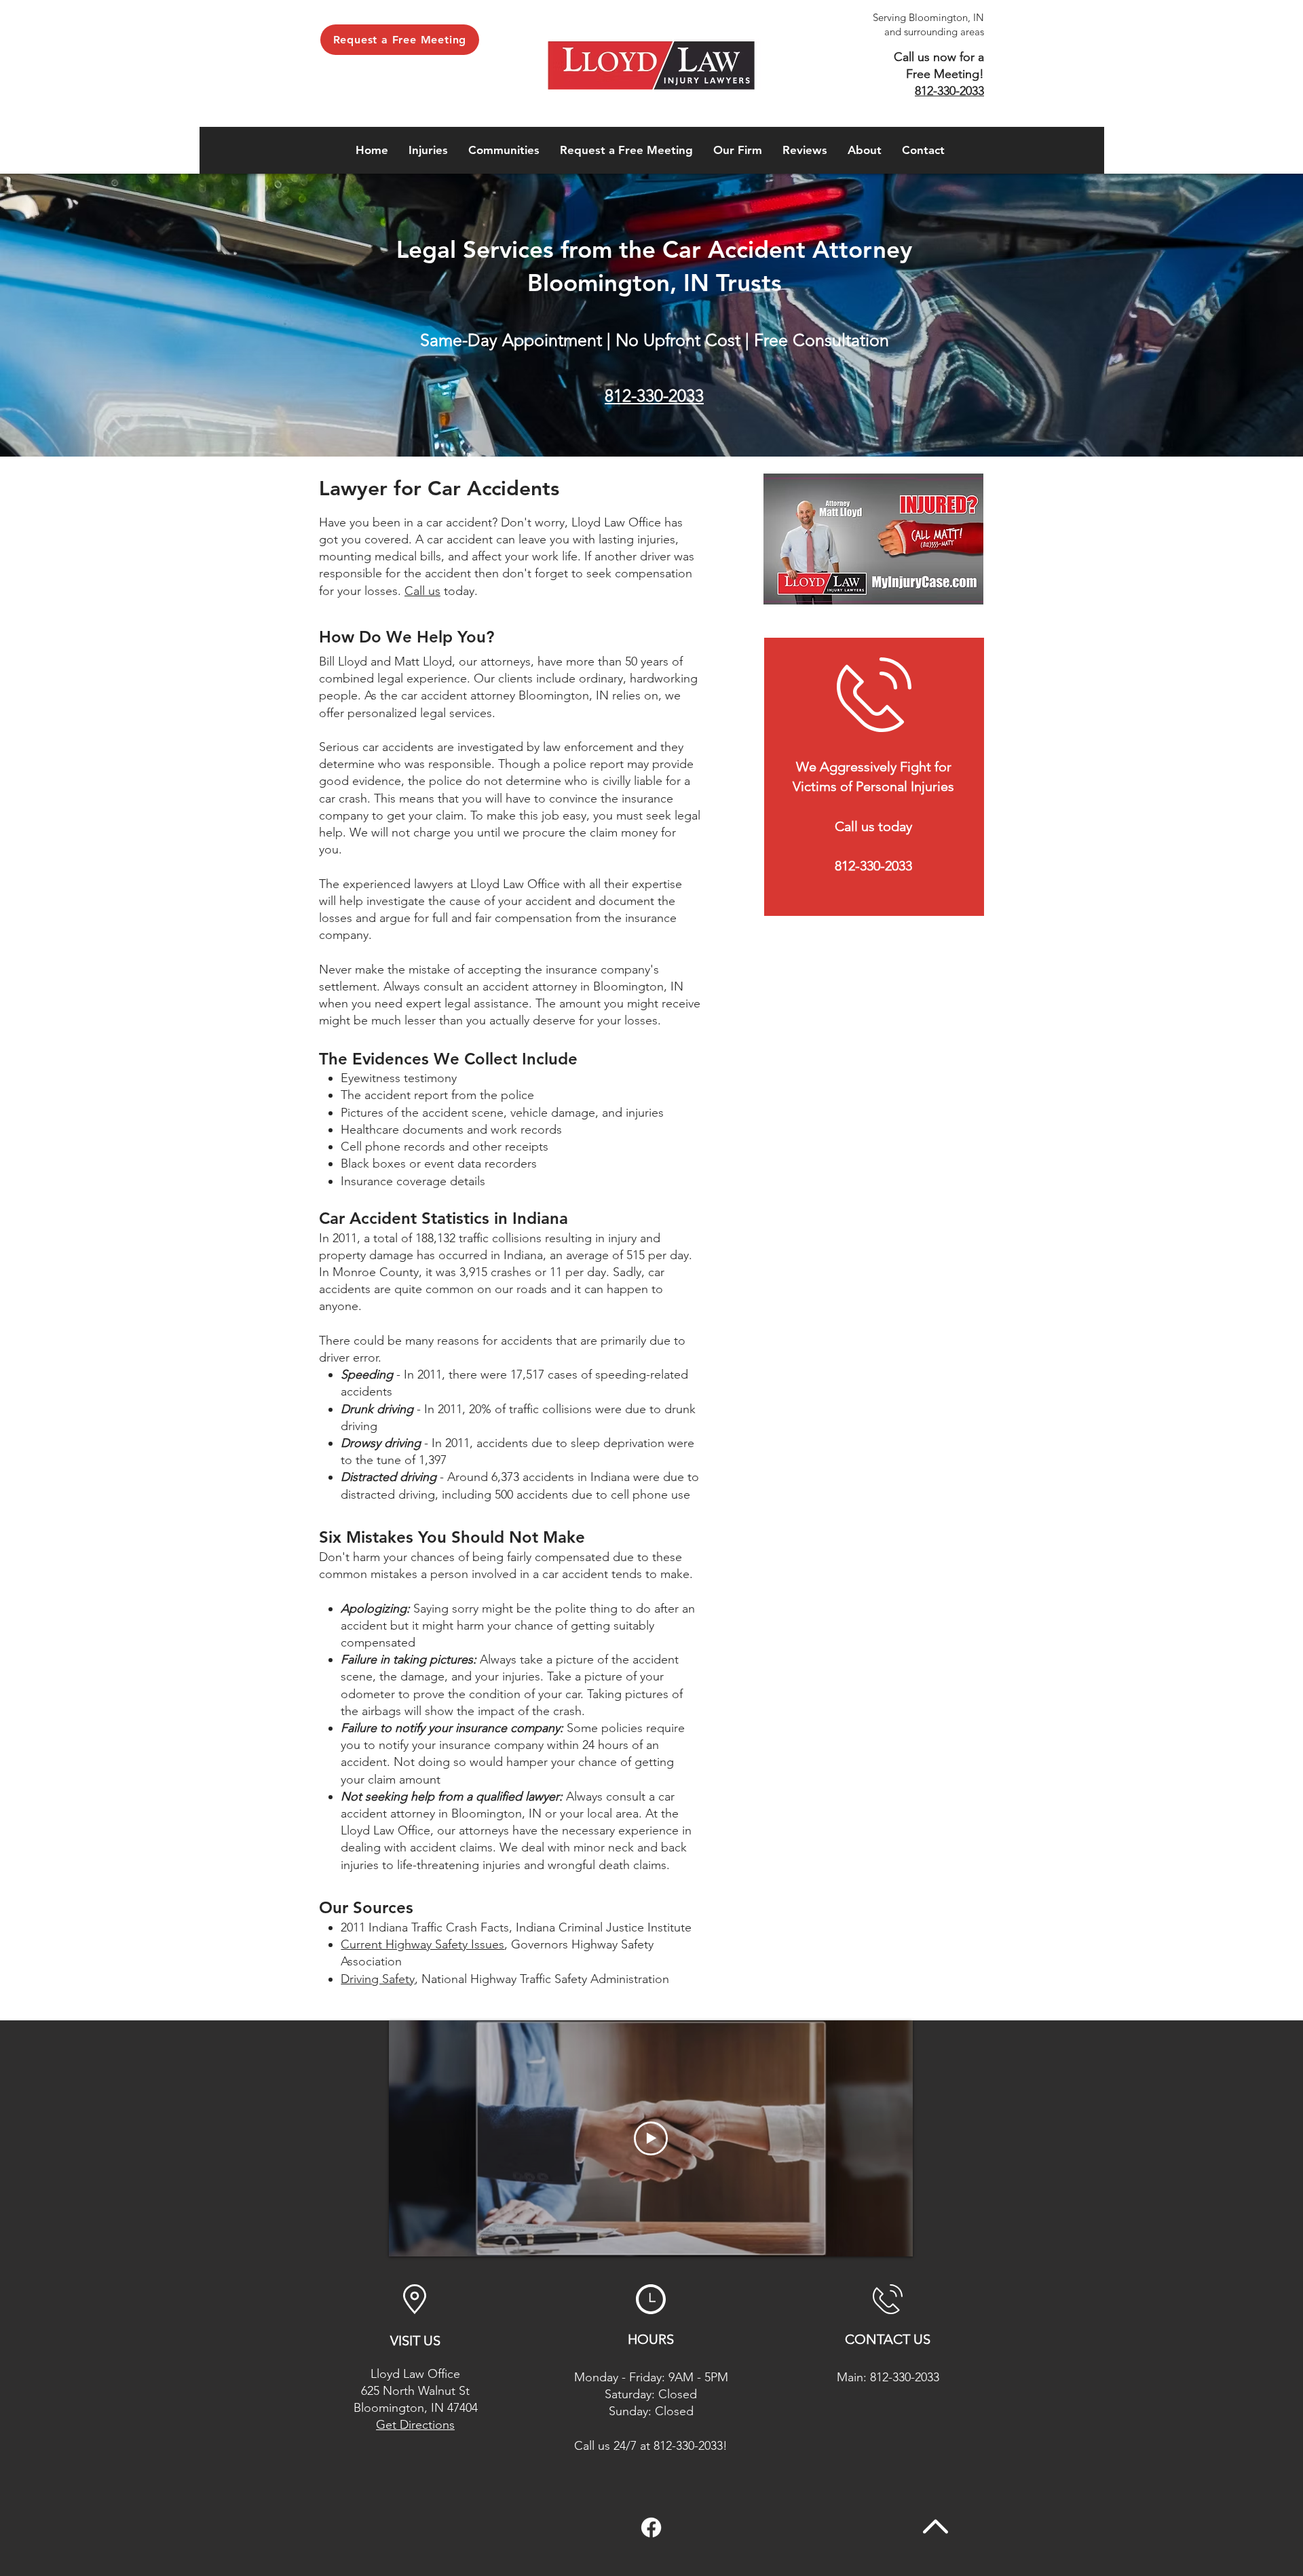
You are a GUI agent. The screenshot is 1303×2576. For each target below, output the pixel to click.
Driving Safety (378, 1979)
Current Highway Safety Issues (422, 1944)
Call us (422, 591)
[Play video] (651, 2138)
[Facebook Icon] (651, 2527)
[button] (428, 150)
